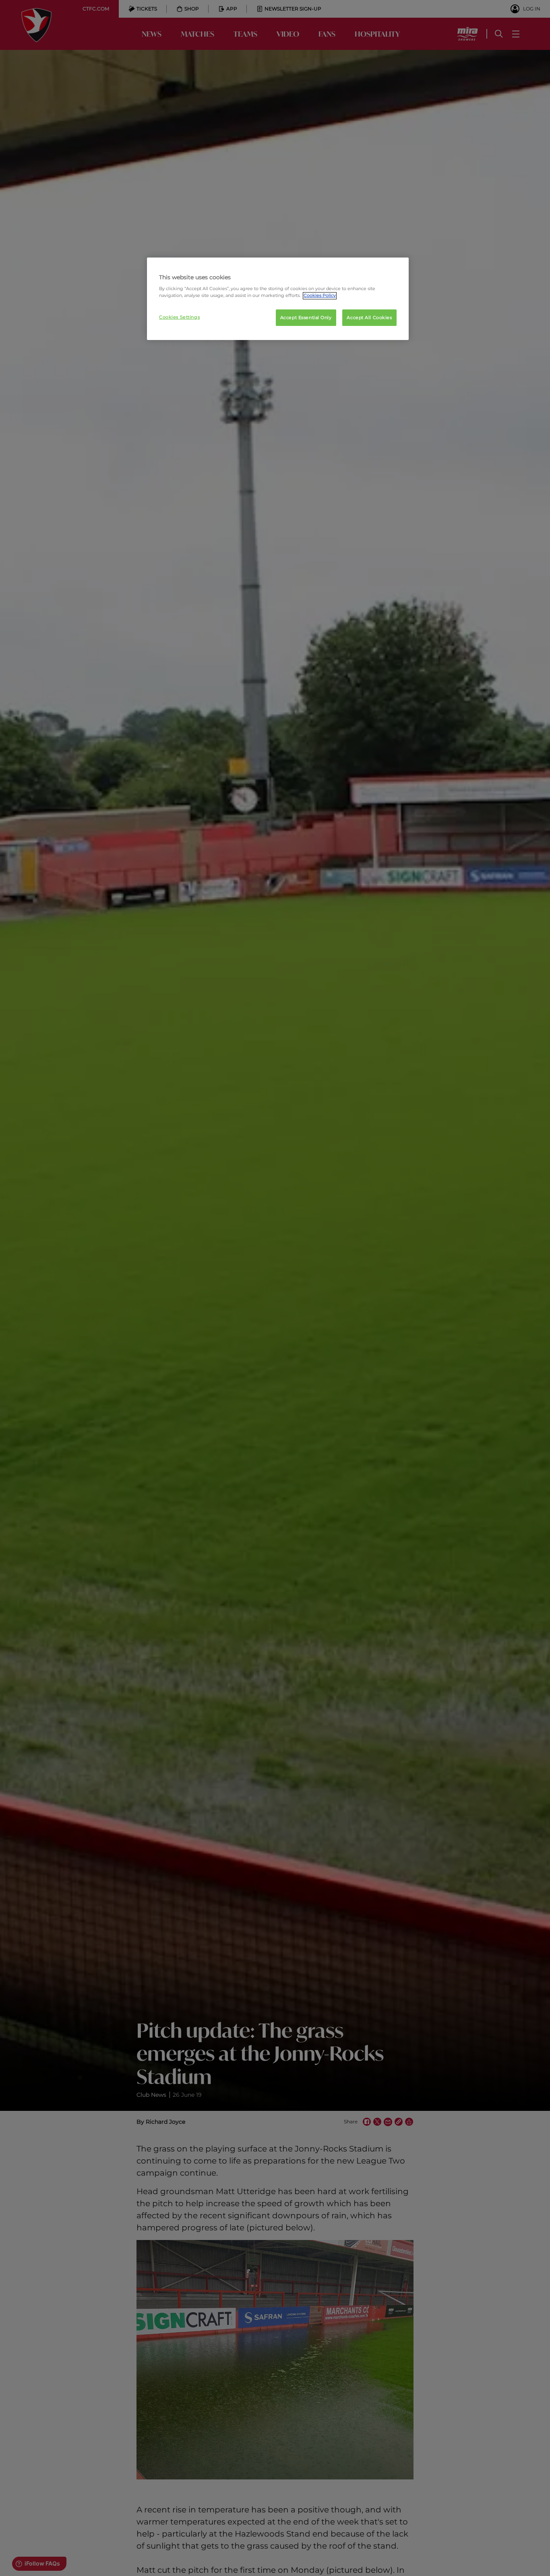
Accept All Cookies (369, 317)
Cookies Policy (320, 296)
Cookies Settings (179, 317)
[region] (278, 299)
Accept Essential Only (306, 317)
